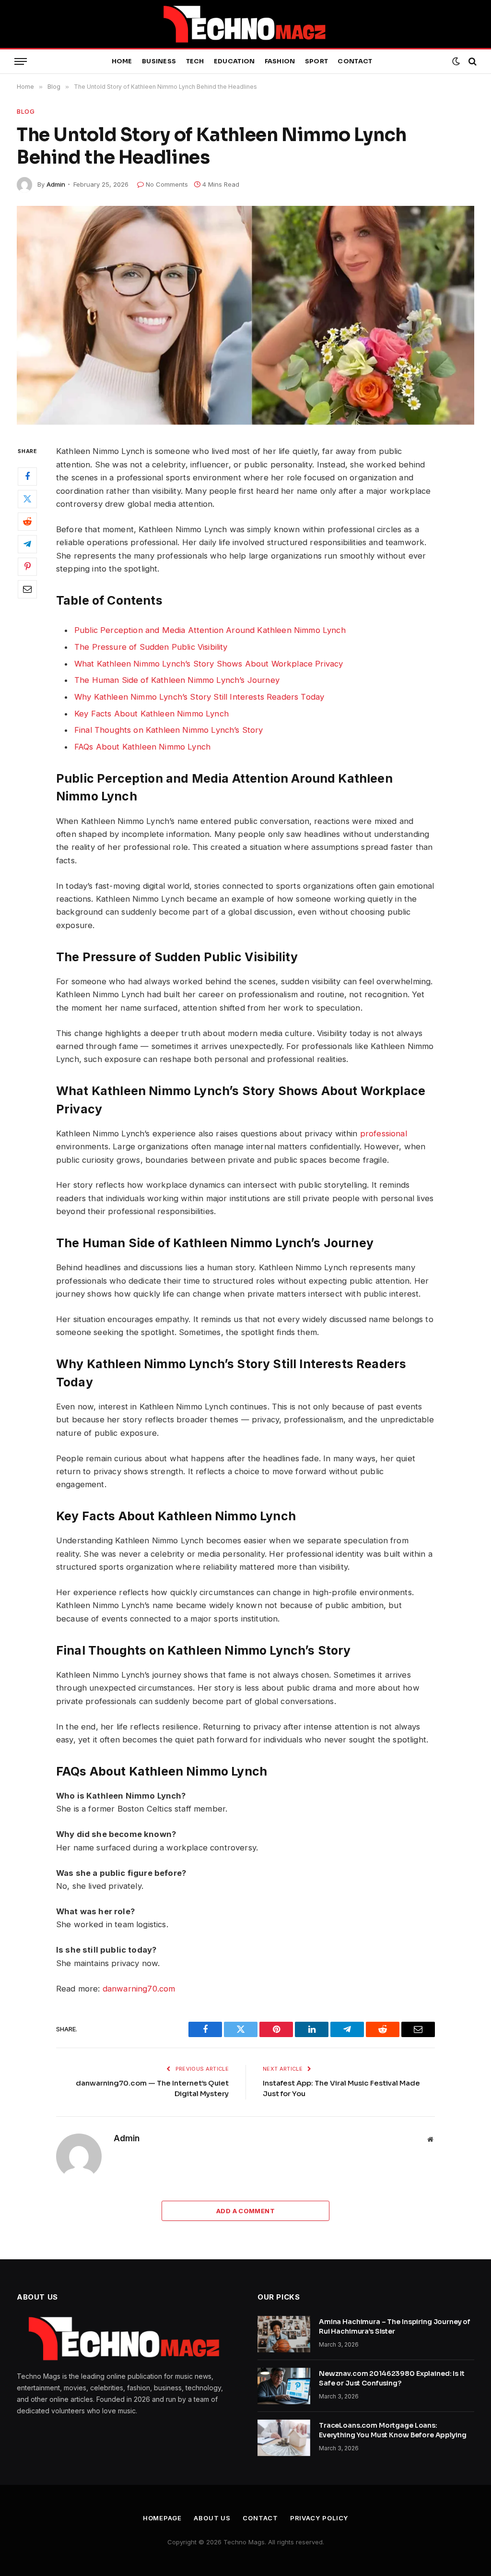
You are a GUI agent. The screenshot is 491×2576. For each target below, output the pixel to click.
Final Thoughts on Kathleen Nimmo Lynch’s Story (169, 730)
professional (384, 1133)
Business (159, 61)
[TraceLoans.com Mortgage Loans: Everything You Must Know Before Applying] (284, 2438)
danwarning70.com (139, 1989)
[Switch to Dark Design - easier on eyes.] (456, 61)
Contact (355, 61)
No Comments (167, 184)
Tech (195, 61)
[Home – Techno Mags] (245, 24)
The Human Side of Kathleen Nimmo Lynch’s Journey (177, 680)
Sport (316, 61)
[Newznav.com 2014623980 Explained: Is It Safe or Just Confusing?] (284, 2386)
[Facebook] (27, 477)
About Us (212, 2518)
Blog (26, 111)
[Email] (27, 589)
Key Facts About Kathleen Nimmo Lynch (152, 714)
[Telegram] (27, 544)
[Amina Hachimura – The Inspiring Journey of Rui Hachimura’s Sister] (284, 2334)
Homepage (162, 2518)
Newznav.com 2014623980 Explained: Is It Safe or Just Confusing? (392, 2378)
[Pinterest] (27, 567)
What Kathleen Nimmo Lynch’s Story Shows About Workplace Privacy (209, 664)
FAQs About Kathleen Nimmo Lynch (142, 747)
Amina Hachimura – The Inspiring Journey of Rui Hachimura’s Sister (395, 2326)
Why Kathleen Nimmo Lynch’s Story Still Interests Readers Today (199, 697)
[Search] (472, 62)
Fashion (280, 61)
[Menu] (21, 62)
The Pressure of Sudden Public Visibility (151, 647)
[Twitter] (27, 499)
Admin (56, 184)
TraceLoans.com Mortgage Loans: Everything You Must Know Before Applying (392, 2430)
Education (234, 61)
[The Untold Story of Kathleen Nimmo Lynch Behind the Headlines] (245, 315)
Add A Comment (245, 2211)
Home (122, 61)
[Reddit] (27, 522)
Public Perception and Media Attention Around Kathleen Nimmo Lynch (210, 630)
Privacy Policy (319, 2518)
